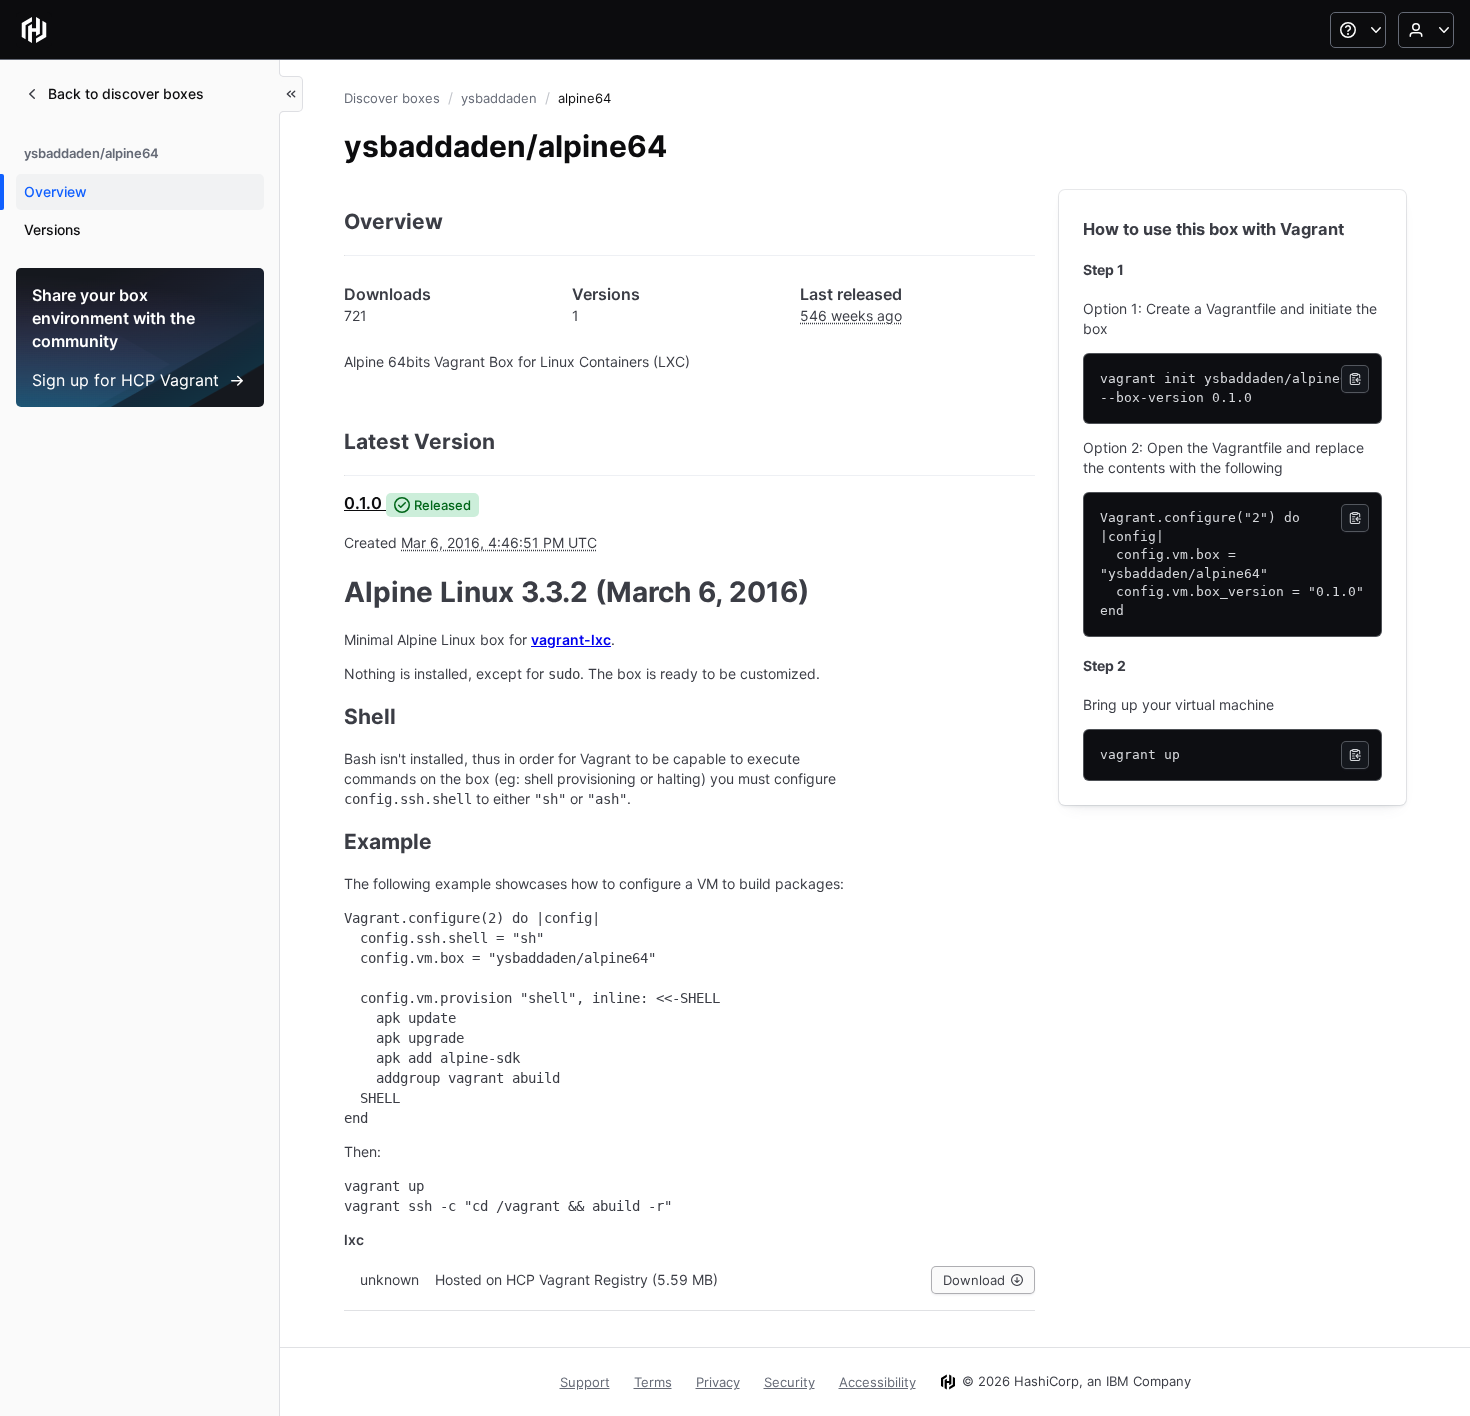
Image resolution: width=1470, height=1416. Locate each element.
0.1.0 (363, 503)
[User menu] (1426, 30)
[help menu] (1358, 30)
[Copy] (1355, 379)
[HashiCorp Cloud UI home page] (34, 30)
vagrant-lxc (571, 639)
